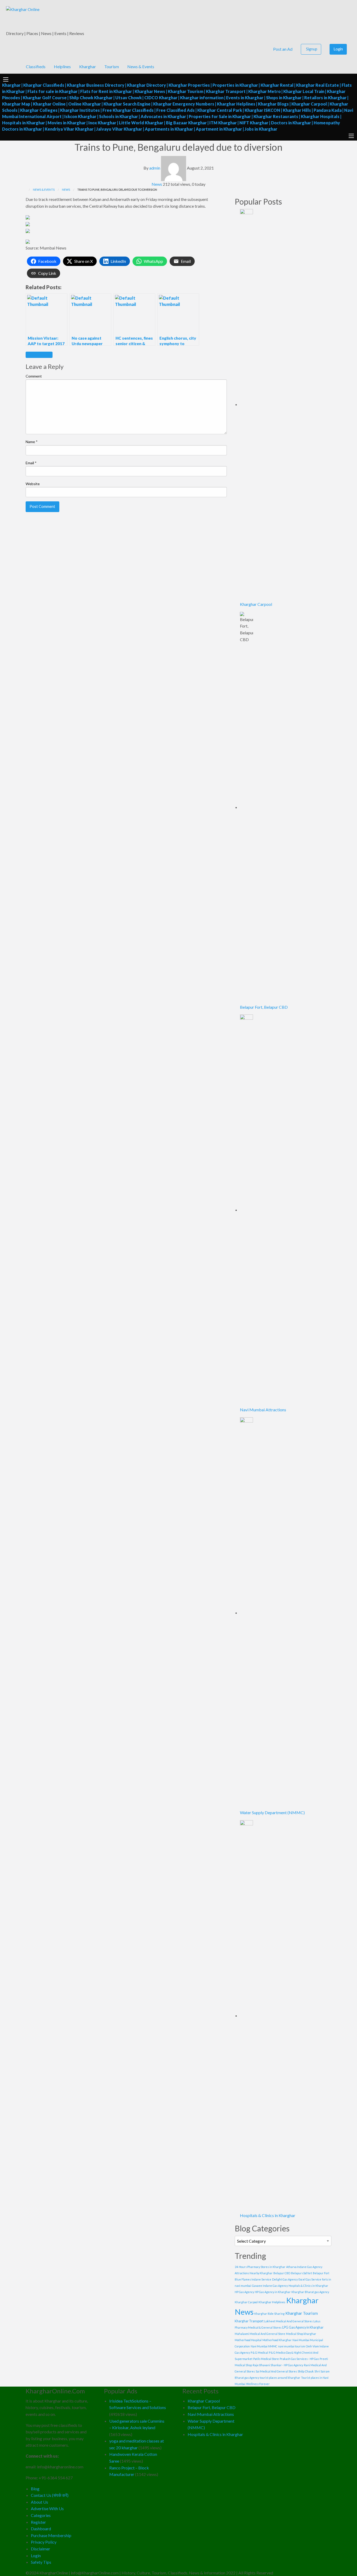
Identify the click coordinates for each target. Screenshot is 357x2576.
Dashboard (41, 2529)
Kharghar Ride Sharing (269, 2314)
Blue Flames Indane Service (253, 2279)
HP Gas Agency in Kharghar (273, 2292)
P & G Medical (259, 2352)
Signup (312, 49)
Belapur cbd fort (302, 2273)
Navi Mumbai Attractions (263, 1410)
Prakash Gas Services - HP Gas (299, 2359)
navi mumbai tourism (292, 2346)
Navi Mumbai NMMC (264, 2346)
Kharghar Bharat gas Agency (310, 2292)
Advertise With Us (47, 2508)
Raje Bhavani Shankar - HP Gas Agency (278, 2365)
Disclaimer (41, 2549)
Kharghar (88, 66)
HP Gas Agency (244, 2292)
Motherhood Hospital (248, 2340)
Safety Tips (41, 2562)
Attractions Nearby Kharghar (254, 2273)
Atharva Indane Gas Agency (304, 2267)
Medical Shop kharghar (301, 2334)
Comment (34, 376)
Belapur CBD (282, 2273)
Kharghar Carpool (256, 604)
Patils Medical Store (266, 2359)
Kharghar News (39, 355)
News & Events (141, 66)
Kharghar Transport (249, 2321)
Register (38, 2522)
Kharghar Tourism (302, 2313)
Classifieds (36, 66)
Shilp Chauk (306, 2371)
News (157, 184)
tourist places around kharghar (280, 2378)
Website (33, 484)
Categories (41, 2515)
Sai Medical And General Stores (276, 2371)
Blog (35, 2489)
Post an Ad (282, 49)
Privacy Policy (44, 2542)
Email (31, 463)
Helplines (62, 66)
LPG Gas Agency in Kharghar (303, 2327)
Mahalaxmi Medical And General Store (260, 2334)
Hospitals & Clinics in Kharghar (268, 2215)
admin (155, 168)
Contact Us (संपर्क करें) (50, 2495)
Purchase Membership (51, 2535)
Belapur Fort (321, 2273)
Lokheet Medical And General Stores (288, 2321)
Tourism (112, 66)
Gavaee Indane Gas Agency (270, 2286)
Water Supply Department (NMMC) (272, 1812)
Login (338, 49)
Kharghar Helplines (272, 2302)
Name (32, 442)
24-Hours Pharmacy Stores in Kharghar (260, 2267)
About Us (39, 2502)
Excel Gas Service (310, 2279)
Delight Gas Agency (285, 2279)
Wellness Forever (258, 2384)
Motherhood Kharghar (277, 2340)
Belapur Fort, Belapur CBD (264, 1007)
